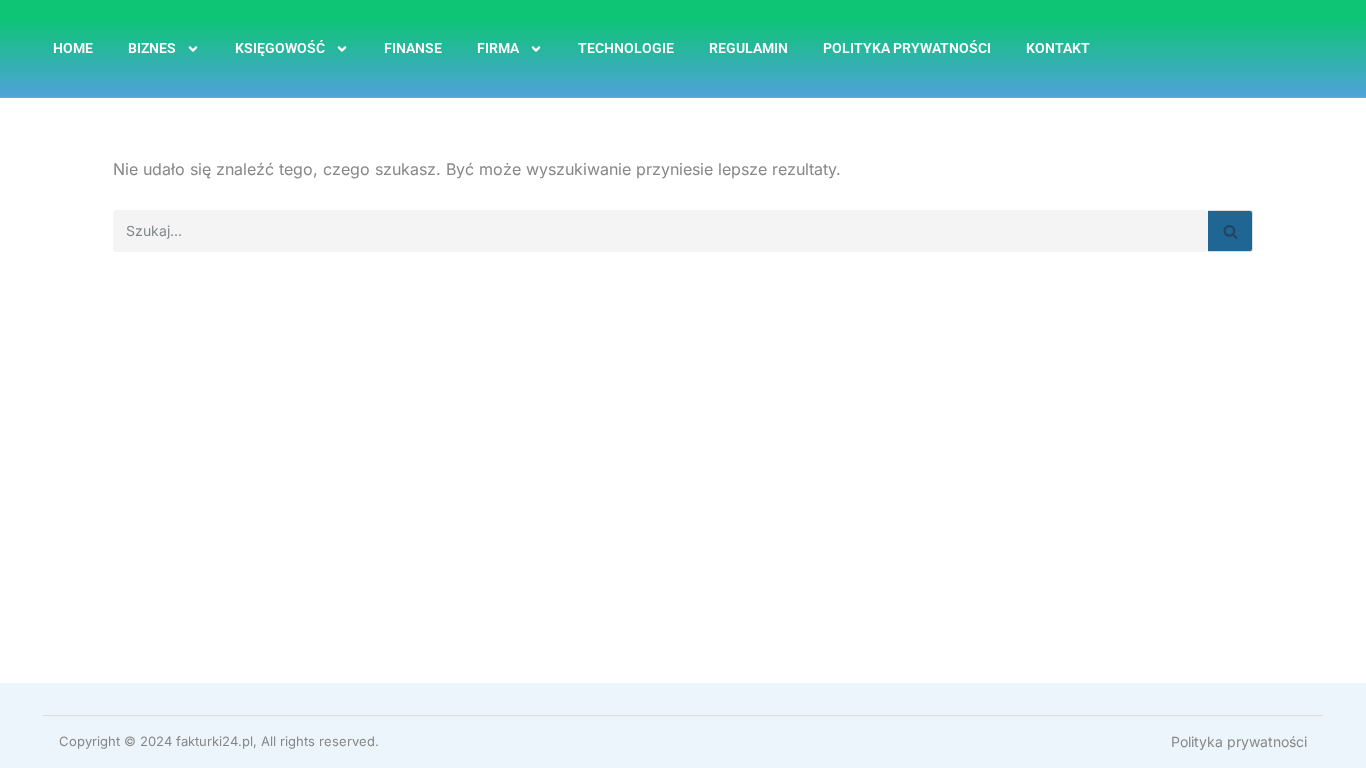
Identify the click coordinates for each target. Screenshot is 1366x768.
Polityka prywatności (907, 48)
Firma (498, 48)
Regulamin (748, 48)
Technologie (626, 48)
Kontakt (1058, 48)
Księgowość (280, 48)
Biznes (152, 48)
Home (73, 48)
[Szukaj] (1230, 231)
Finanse (413, 48)
